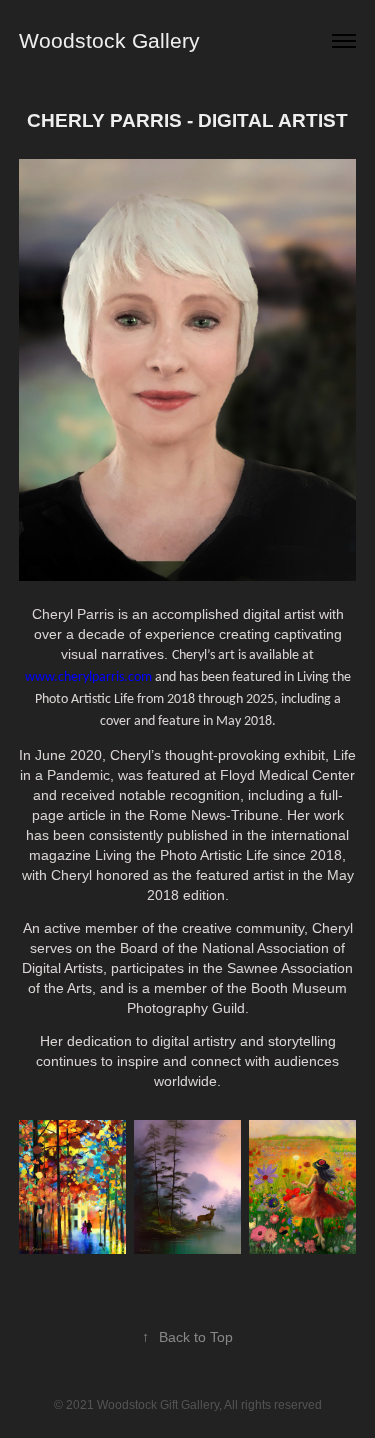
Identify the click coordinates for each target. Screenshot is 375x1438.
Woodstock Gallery (109, 40)
